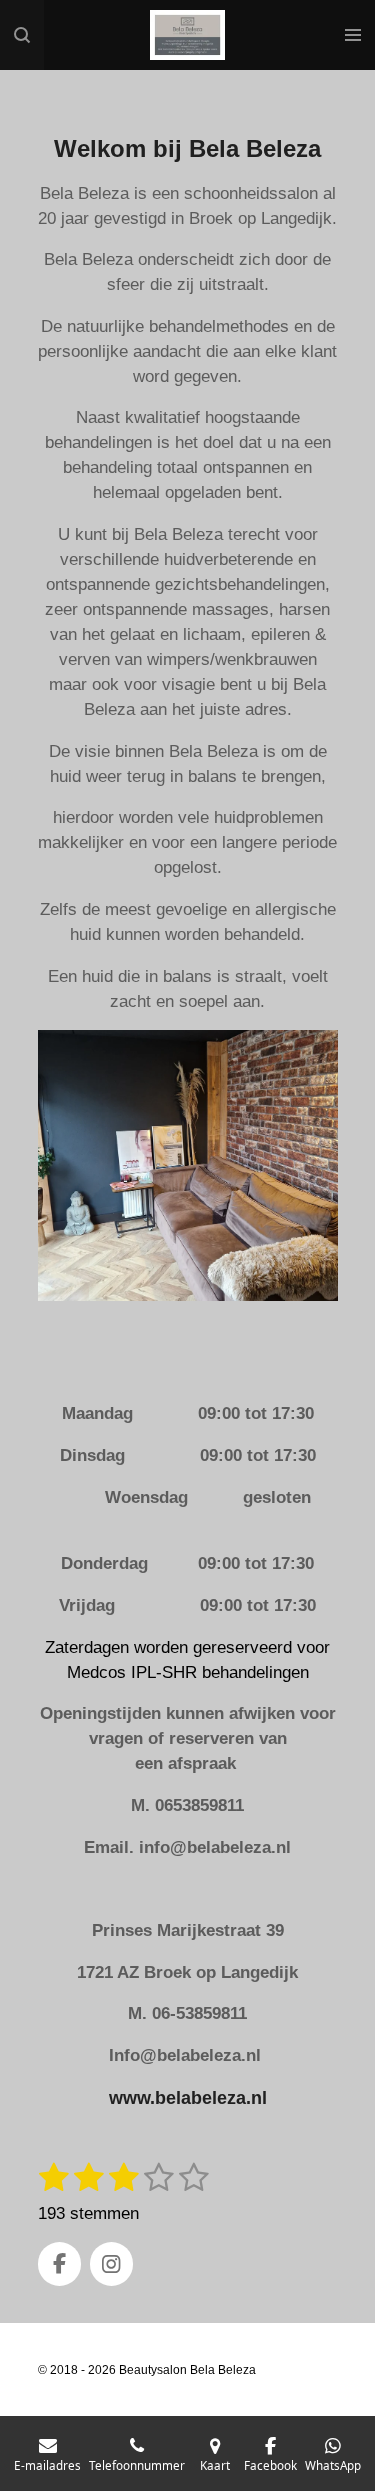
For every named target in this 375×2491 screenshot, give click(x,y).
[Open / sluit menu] (353, 35)
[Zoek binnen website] (22, 35)
